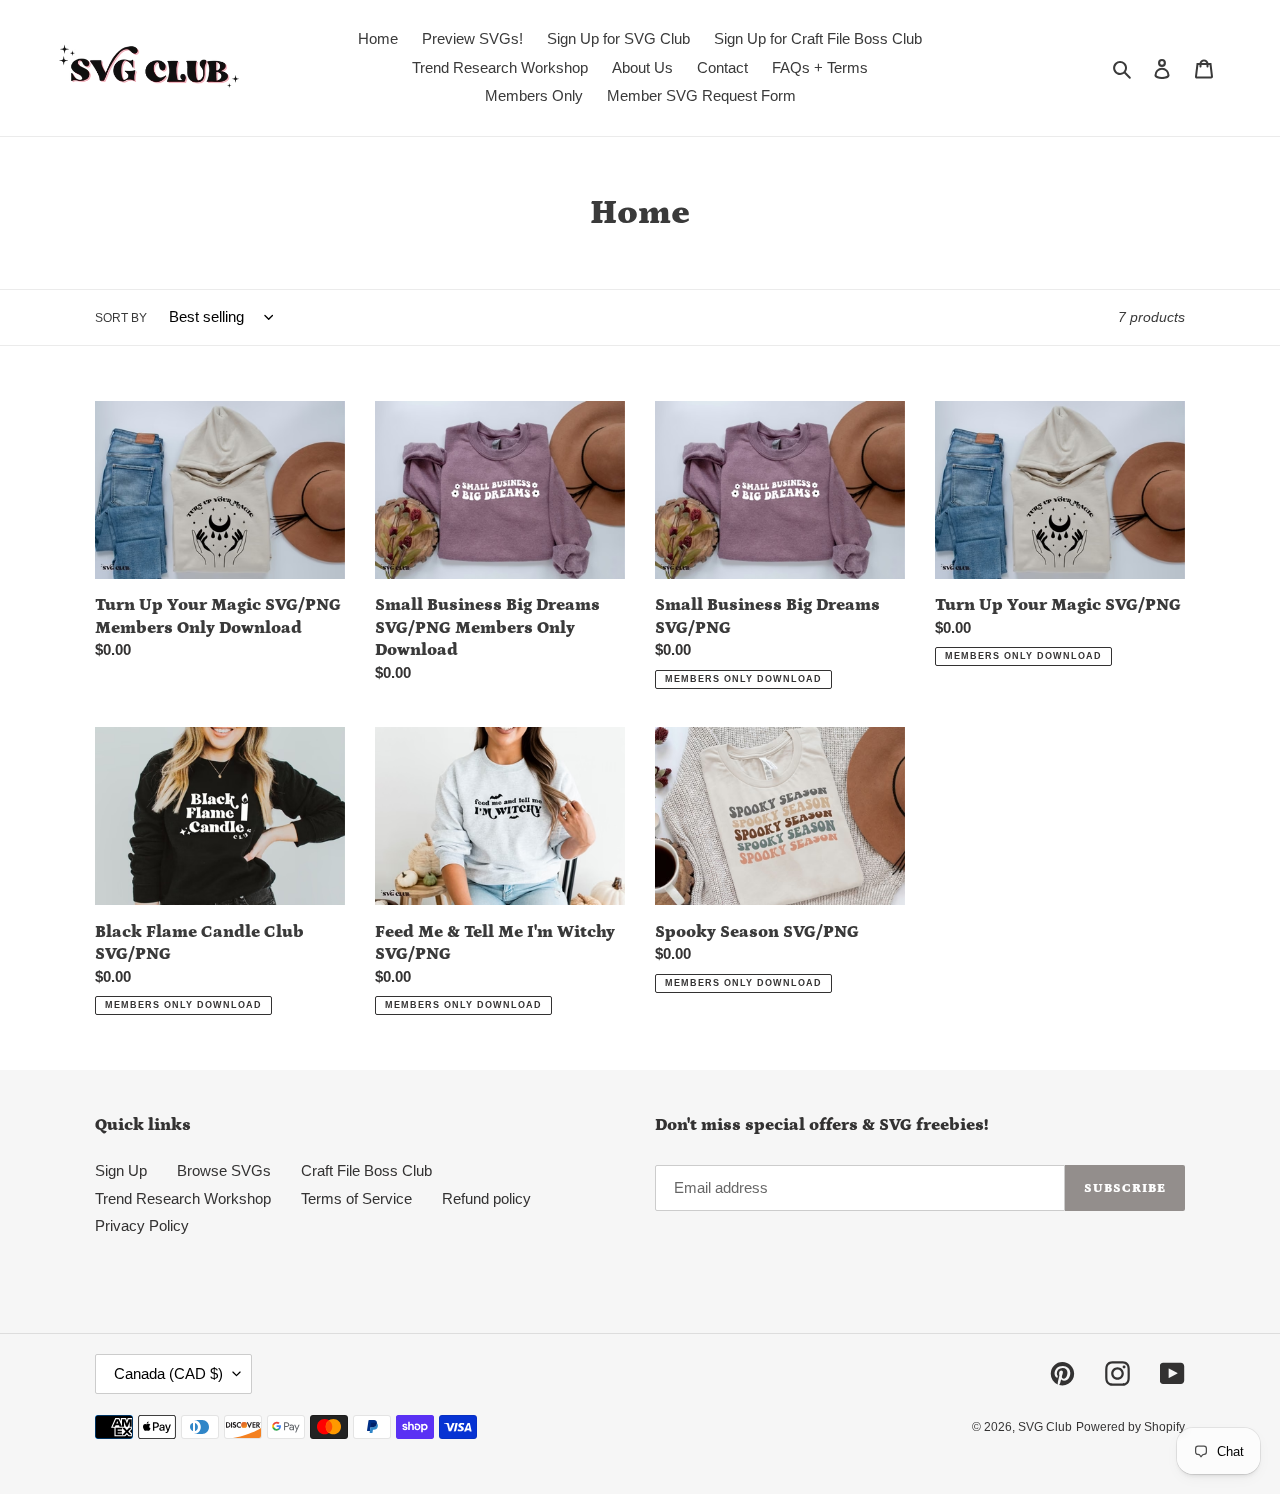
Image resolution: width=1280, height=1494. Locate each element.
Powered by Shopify (1130, 1427)
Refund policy (486, 1198)
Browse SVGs (224, 1170)
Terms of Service (356, 1198)
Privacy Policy (142, 1225)
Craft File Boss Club (366, 1170)
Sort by (121, 318)
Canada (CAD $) (168, 1373)
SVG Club (1045, 1427)
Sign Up (121, 1170)
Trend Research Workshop (183, 1198)
